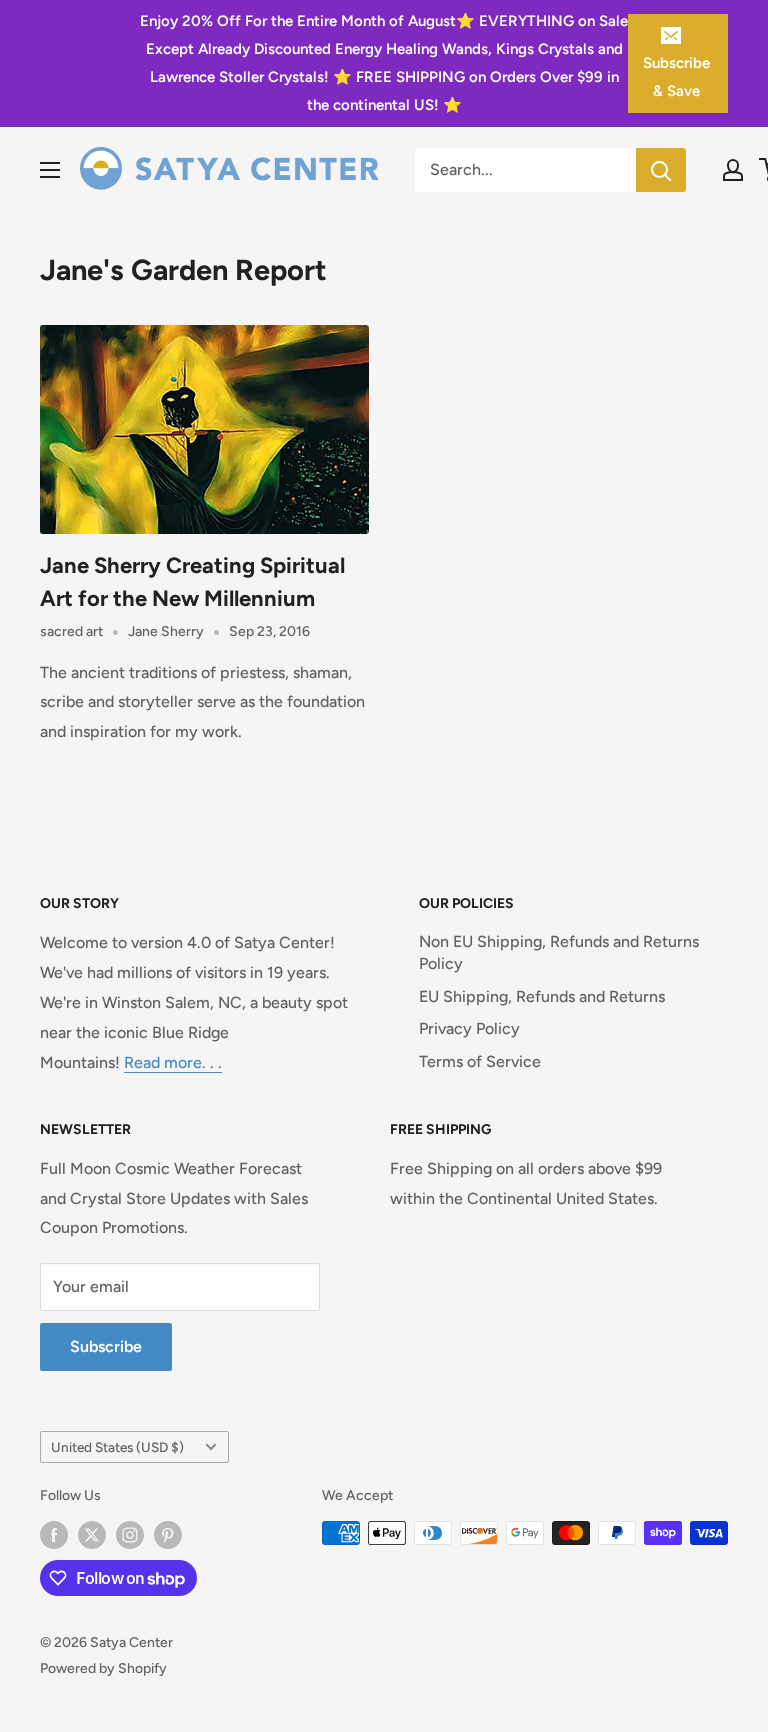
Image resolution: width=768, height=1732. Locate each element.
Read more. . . (173, 1062)
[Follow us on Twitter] (92, 1535)
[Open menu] (50, 170)
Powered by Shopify (103, 1668)
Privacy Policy (469, 1028)
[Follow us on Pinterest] (168, 1535)
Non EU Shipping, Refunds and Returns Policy (559, 952)
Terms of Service (480, 1061)
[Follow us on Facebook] (54, 1535)
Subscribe (106, 1346)
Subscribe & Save (676, 77)
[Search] (661, 170)
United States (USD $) (117, 1447)
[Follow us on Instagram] (130, 1535)
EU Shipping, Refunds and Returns (542, 996)
